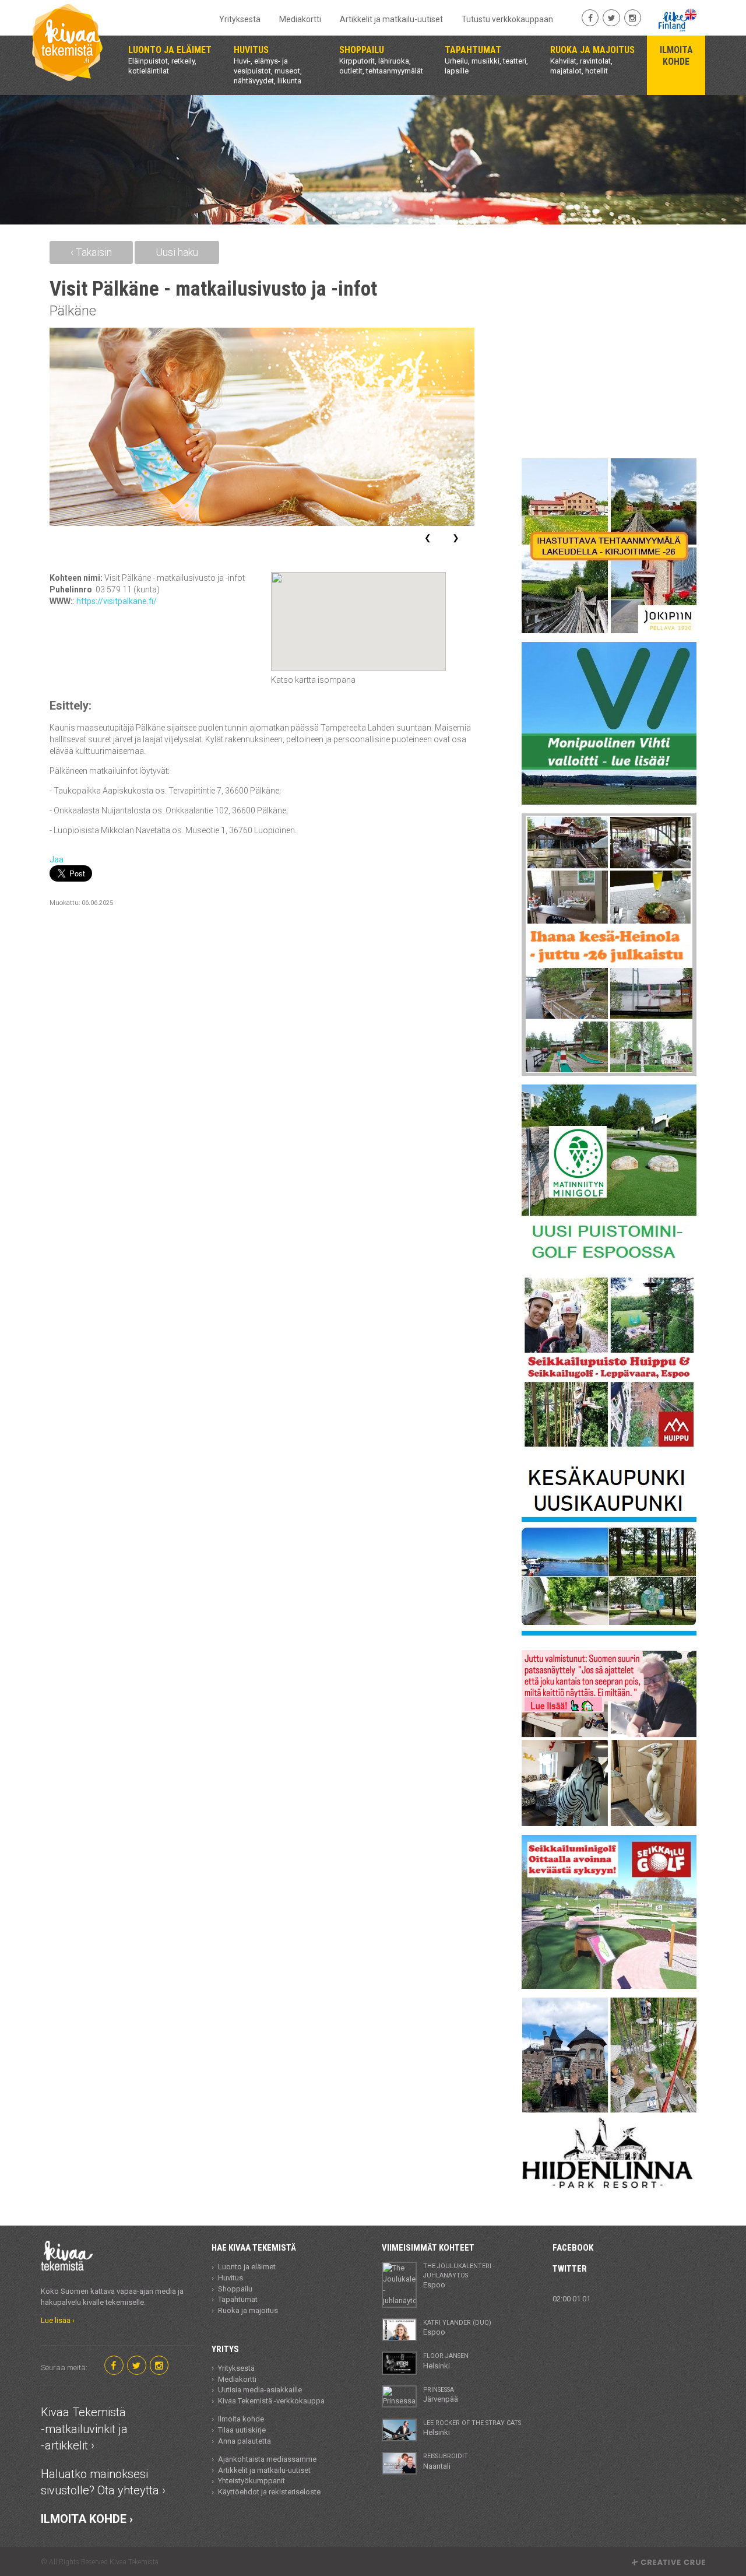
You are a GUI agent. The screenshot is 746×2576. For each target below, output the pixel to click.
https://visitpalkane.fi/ (117, 601)
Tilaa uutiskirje (242, 2430)
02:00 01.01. (572, 2299)
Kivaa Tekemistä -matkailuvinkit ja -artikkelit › (84, 2429)
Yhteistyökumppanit (251, 2481)
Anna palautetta (244, 2441)
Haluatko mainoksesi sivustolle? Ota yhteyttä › (103, 2482)
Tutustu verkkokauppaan (507, 19)
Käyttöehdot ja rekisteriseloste (269, 2492)
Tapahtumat (238, 2299)
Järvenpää (441, 2395)
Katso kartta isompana (313, 680)
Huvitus (231, 2278)
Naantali (446, 2461)
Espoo (459, 2276)
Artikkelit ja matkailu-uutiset (391, 19)
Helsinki (446, 2361)
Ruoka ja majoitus (248, 2310)
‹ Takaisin (91, 252)
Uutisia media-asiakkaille (260, 2390)
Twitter (570, 2269)
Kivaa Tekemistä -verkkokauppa (271, 2401)
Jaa (57, 859)
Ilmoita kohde (241, 2419)
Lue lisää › (58, 2320)
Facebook (573, 2248)
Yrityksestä (240, 19)
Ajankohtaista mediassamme (267, 2459)
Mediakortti (300, 19)
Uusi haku (177, 252)
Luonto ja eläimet (247, 2267)
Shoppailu (235, 2289)
